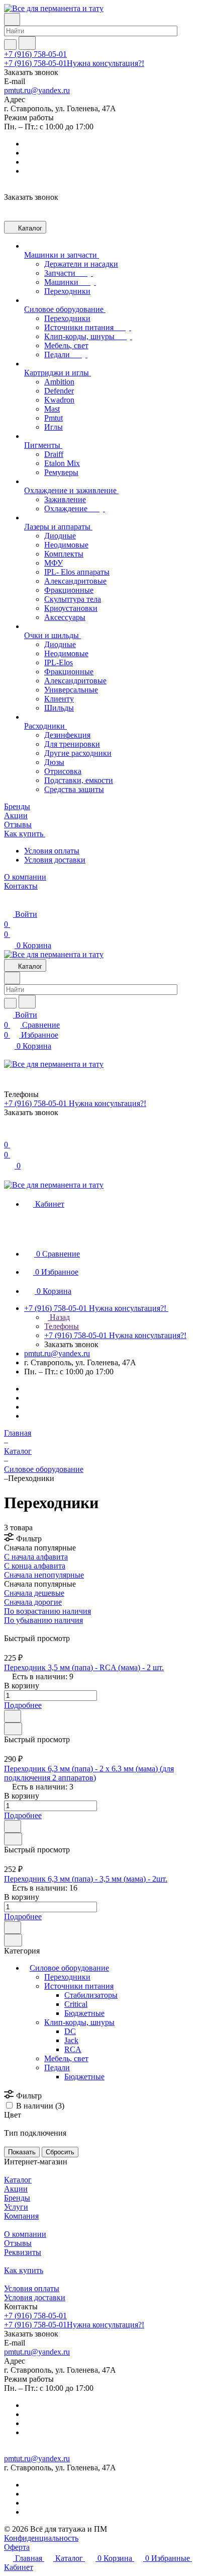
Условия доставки (55, 860)
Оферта (17, 2547)
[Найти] (27, 43)
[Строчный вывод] (14, 1629)
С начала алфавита (36, 1557)
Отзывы (18, 2243)
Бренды (17, 2198)
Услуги (16, 2207)
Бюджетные (84, 2013)
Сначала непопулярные (44, 1575)
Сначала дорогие (33, 1602)
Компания (21, 2216)
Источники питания (79, 1986)
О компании (25, 2234)
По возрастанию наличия (47, 1611)
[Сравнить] (13, 1729)
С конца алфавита (35, 1566)
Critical (76, 2004)
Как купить (24, 2270)
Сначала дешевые (34, 1593)
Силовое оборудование (69, 1968)
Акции (16, 2189)
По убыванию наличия (43, 1620)
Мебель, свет (66, 2058)
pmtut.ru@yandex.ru (37, 90)
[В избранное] (13, 1716)
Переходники (67, 1977)
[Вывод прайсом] (21, 1629)
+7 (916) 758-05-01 (35, 54)
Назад (59, 1317)
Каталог (18, 2180)
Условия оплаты (52, 851)
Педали (57, 2067)
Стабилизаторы (91, 1995)
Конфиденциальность (41, 2538)
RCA (73, 2049)
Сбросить (60, 2152)
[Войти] (9, 1135)
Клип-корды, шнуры (79, 2022)
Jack (71, 2040)
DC (70, 2031)
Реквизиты (23, 2252)
